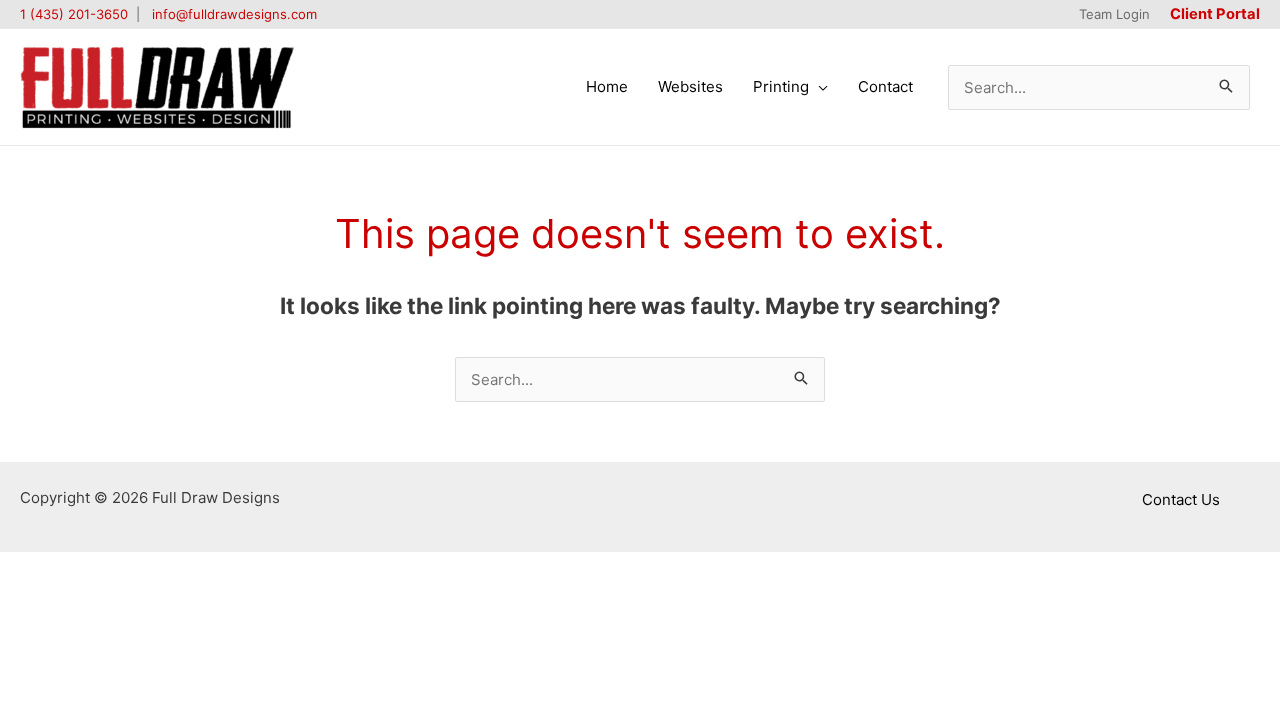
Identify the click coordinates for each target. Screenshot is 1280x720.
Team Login (1114, 14)
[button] (818, 87)
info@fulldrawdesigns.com (234, 14)
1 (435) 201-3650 (74, 14)
